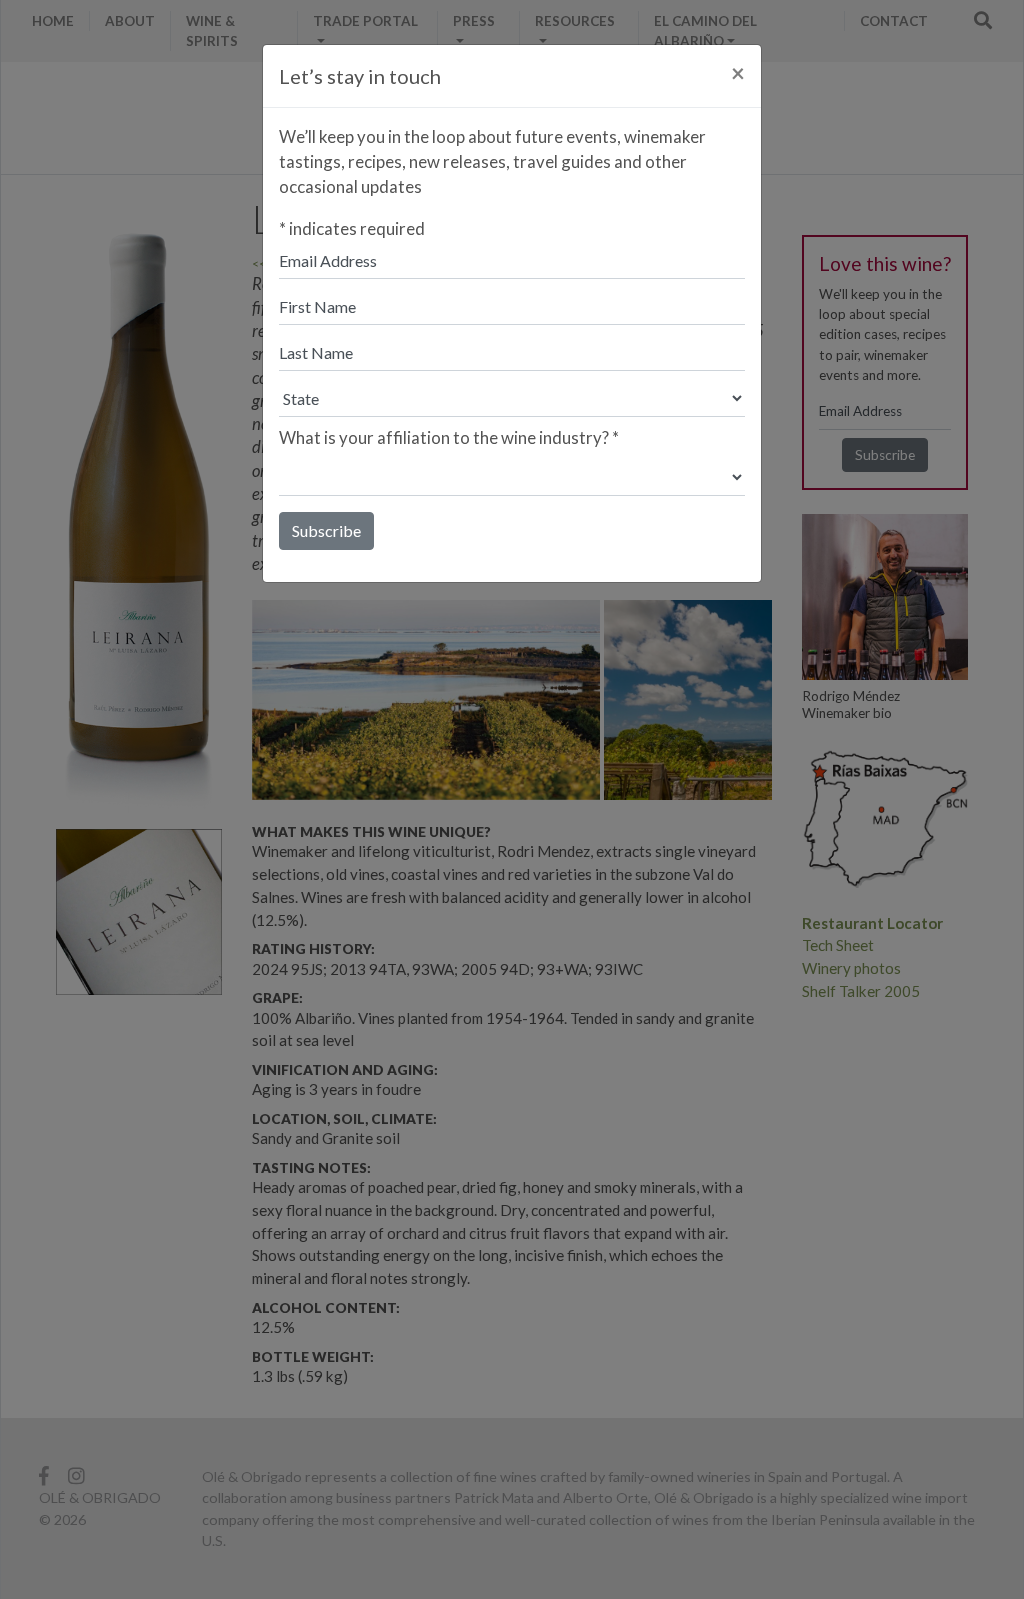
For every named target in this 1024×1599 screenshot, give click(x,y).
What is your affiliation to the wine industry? (449, 437)
